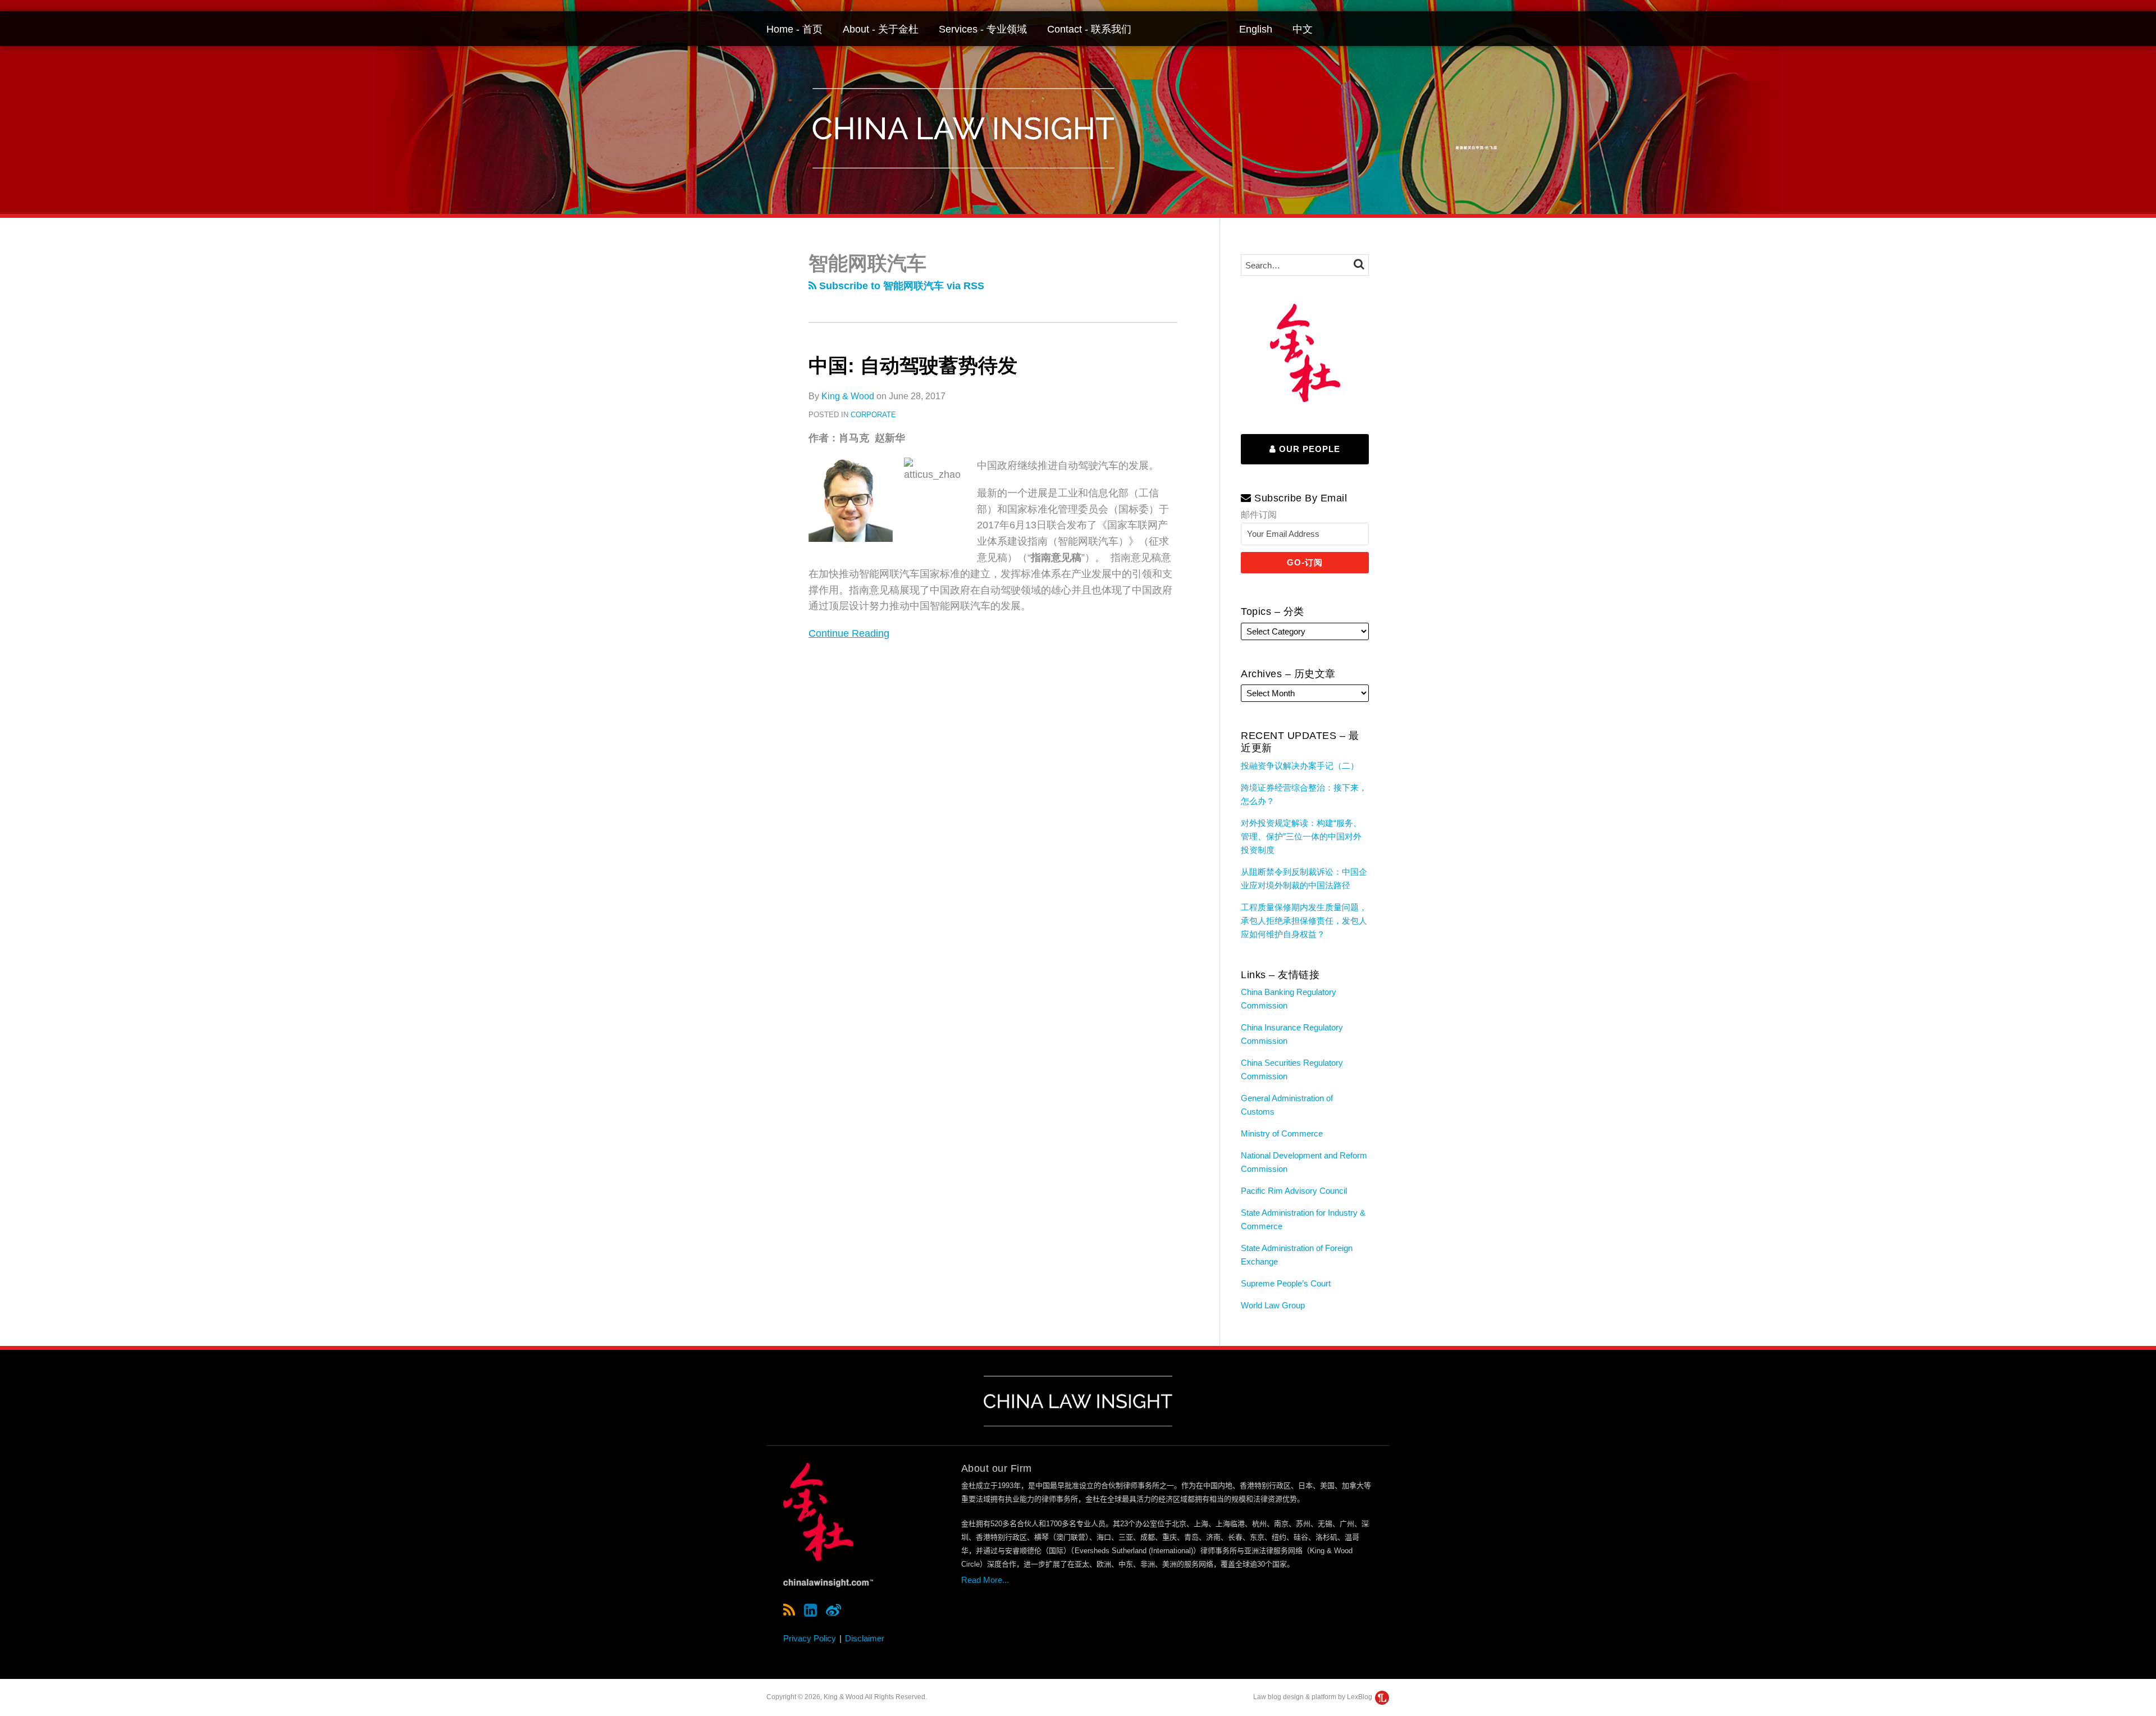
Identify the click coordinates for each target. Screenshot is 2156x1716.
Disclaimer (865, 1638)
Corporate (873, 415)
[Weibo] (833, 1610)
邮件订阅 (1259, 515)
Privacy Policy (810, 1638)
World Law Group (1273, 1305)
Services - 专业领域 (983, 29)
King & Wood (848, 396)
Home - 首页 (794, 29)
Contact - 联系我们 (1089, 29)
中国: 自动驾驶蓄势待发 (913, 365)
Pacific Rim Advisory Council (1294, 1191)
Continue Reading (849, 632)
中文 (1303, 29)
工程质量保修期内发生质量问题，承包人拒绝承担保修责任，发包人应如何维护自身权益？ (1304, 921)
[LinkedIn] (810, 1610)
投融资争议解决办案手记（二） (1300, 766)
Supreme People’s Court (1286, 1283)
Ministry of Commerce (1282, 1133)
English (1256, 29)
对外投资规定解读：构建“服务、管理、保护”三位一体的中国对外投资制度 (1301, 836)
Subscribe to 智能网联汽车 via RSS (900, 286)
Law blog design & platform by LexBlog (1314, 1697)
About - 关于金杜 (881, 29)
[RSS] (789, 1610)
